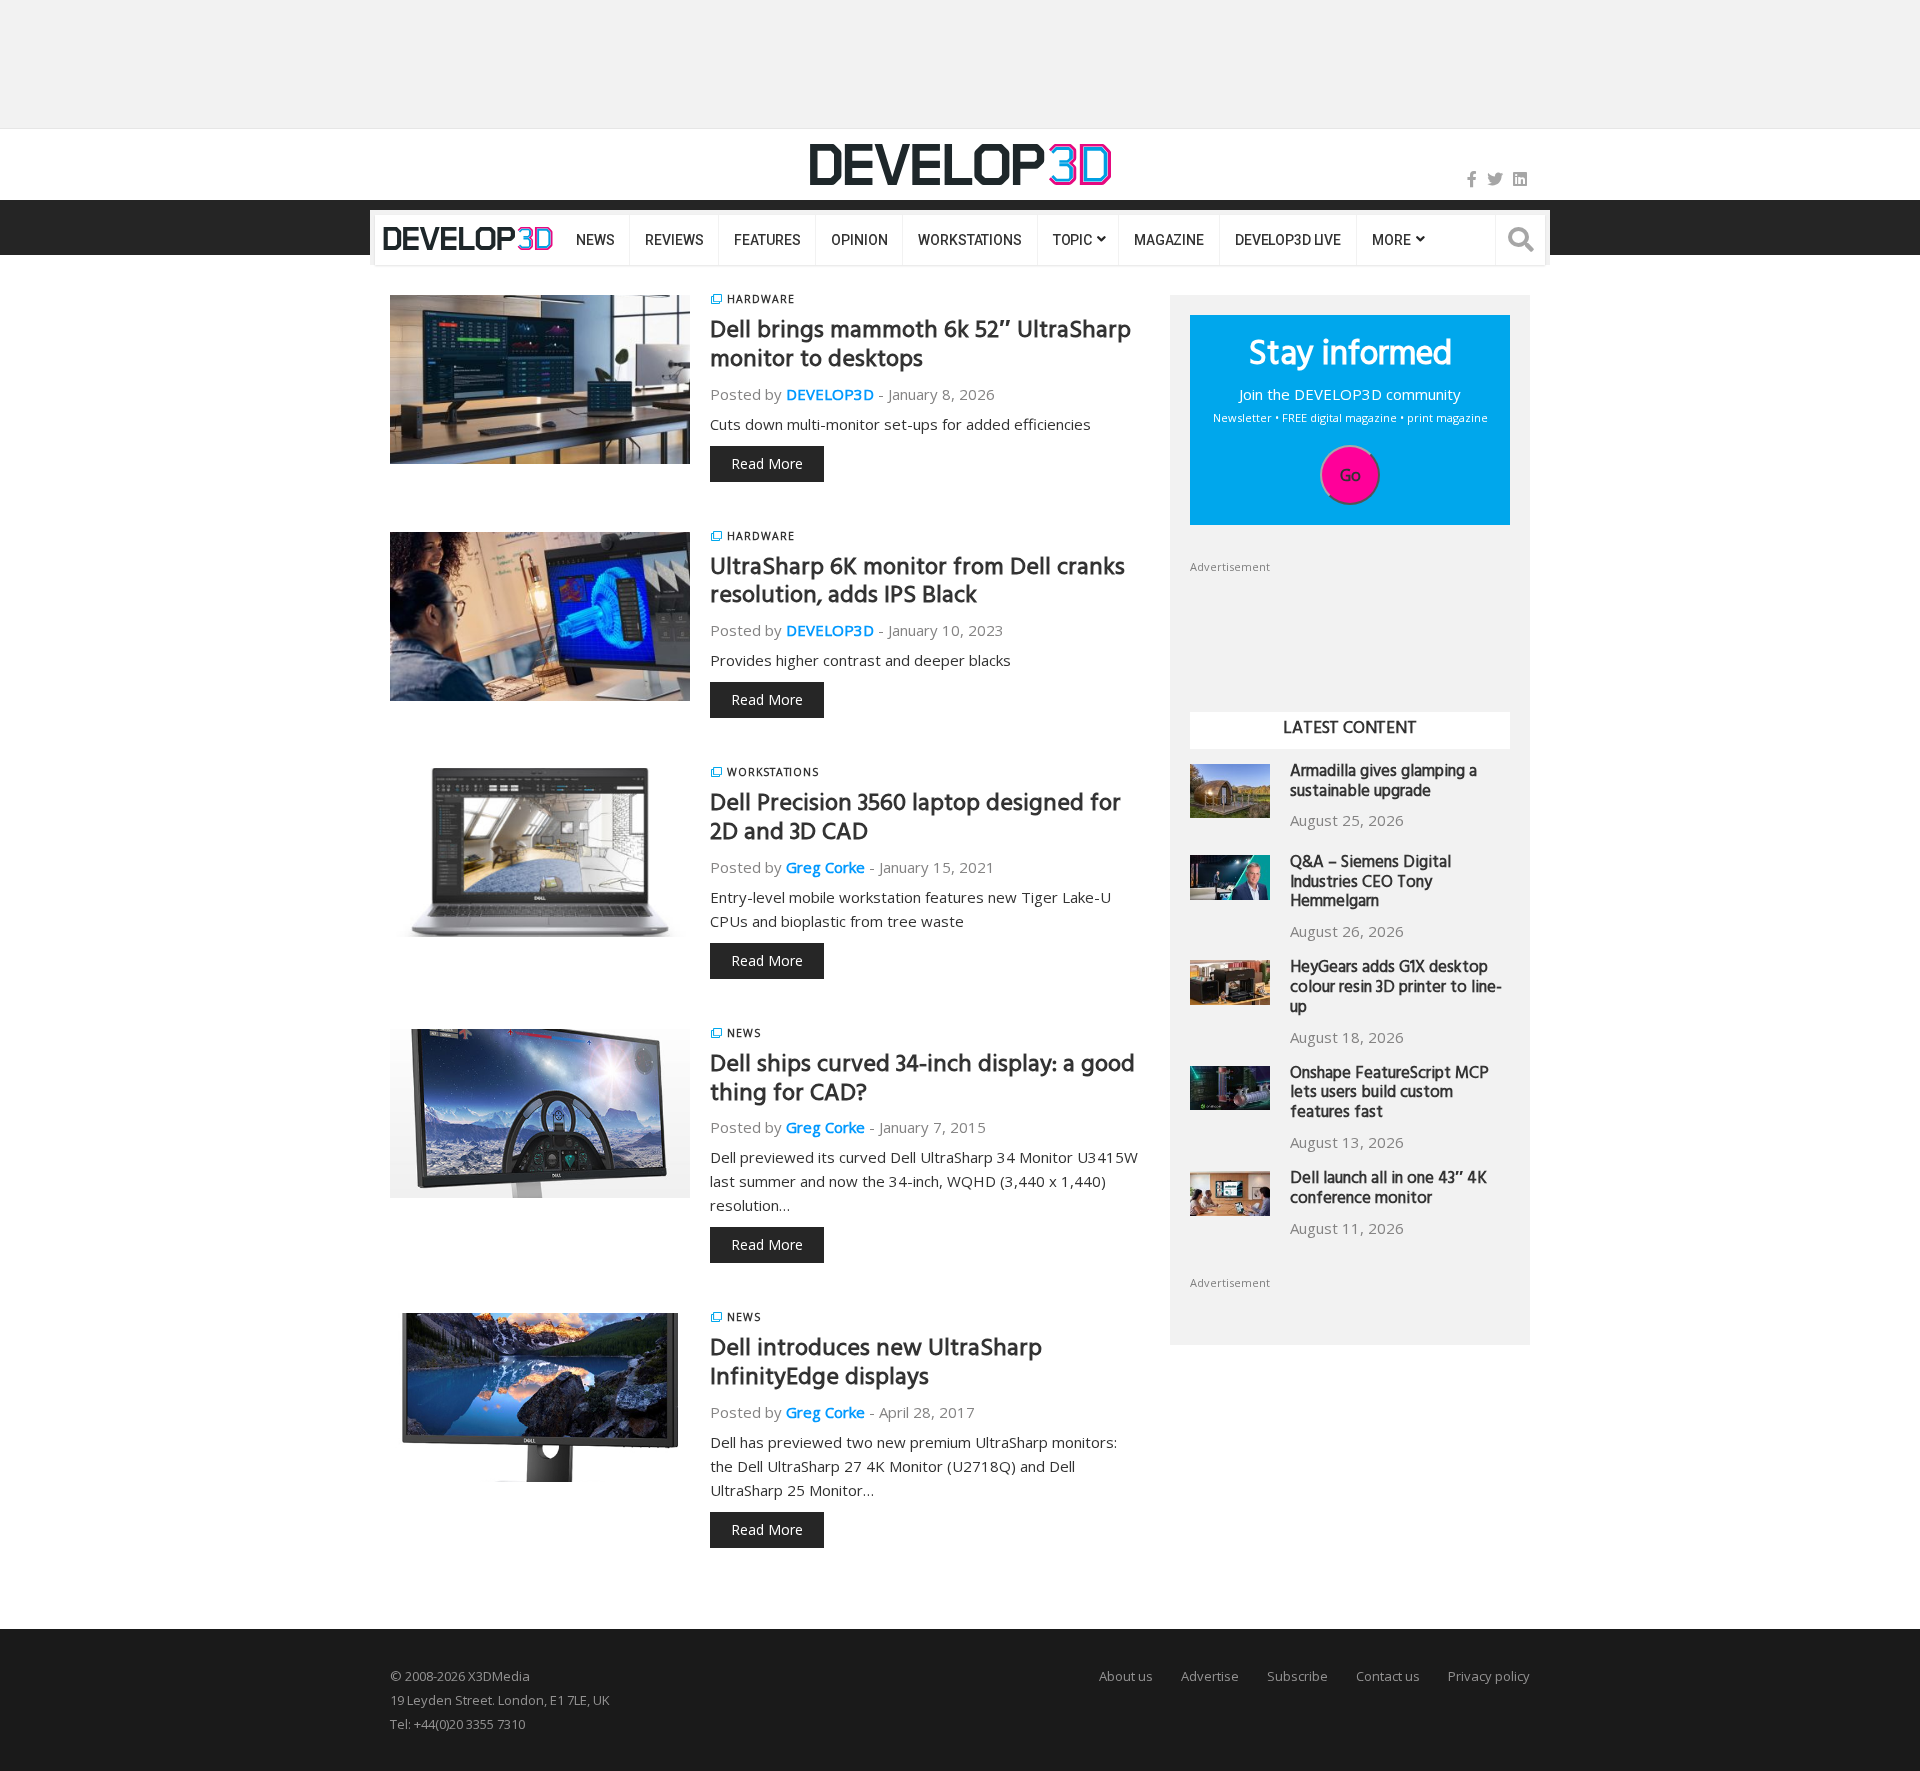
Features (767, 240)
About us (1126, 1676)
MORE (1391, 240)
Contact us (1388, 1676)
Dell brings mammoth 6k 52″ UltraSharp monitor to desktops (920, 347)
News (595, 240)
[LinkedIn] (1520, 179)
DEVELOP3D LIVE (1288, 240)
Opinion (859, 240)
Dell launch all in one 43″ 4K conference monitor (1388, 1190)
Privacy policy (1489, 1676)
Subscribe (1297, 1676)
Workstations (969, 240)
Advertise (1210, 1676)
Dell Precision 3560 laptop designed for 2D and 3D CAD (915, 820)
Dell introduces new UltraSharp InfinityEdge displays (876, 1365)
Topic (1072, 240)
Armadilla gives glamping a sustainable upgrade (1383, 783)
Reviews (674, 240)
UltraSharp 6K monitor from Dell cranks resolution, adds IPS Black (917, 584)
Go (1350, 475)
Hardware (761, 299)
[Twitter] (1495, 179)
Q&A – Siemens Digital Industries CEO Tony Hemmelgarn (1370, 884)
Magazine (1169, 240)
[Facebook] (1472, 179)
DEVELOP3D (830, 394)
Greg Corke (825, 867)
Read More (767, 463)
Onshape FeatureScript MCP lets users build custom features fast (1389, 1095)
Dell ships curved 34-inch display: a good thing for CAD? (922, 1081)
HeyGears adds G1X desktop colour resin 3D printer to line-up (1396, 989)
